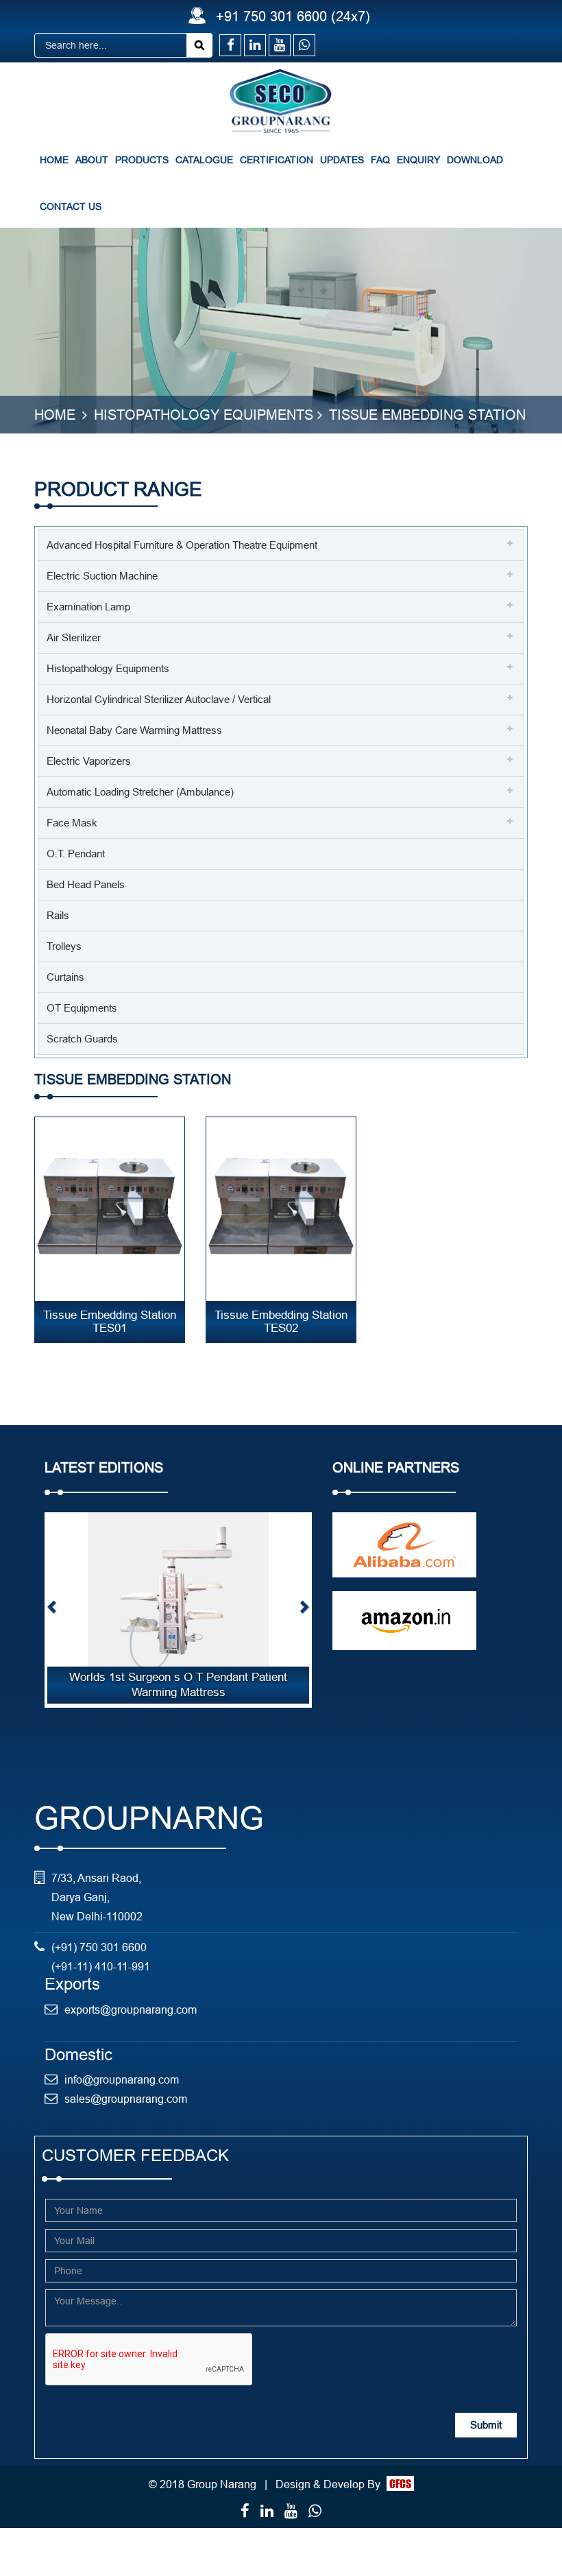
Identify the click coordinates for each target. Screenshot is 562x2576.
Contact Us (71, 206)
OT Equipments (82, 1008)
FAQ (380, 160)
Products (142, 160)
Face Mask (72, 823)
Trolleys (64, 946)
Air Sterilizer (74, 637)
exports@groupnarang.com (131, 2009)
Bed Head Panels (86, 884)
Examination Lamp (88, 607)
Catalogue (204, 160)
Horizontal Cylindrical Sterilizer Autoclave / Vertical (159, 699)
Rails (58, 915)
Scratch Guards (82, 1039)
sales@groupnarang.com (126, 2099)
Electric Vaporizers (89, 761)
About (92, 160)
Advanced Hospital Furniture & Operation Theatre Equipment (182, 545)
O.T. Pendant (76, 854)
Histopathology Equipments (204, 415)
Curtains (65, 977)
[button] (52, 1610)
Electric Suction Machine (102, 576)
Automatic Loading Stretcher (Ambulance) (140, 792)
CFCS (400, 2483)
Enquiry (418, 160)
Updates (342, 160)
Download (475, 160)
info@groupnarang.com (122, 2079)
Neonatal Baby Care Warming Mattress (134, 730)
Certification (277, 160)
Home (54, 160)
